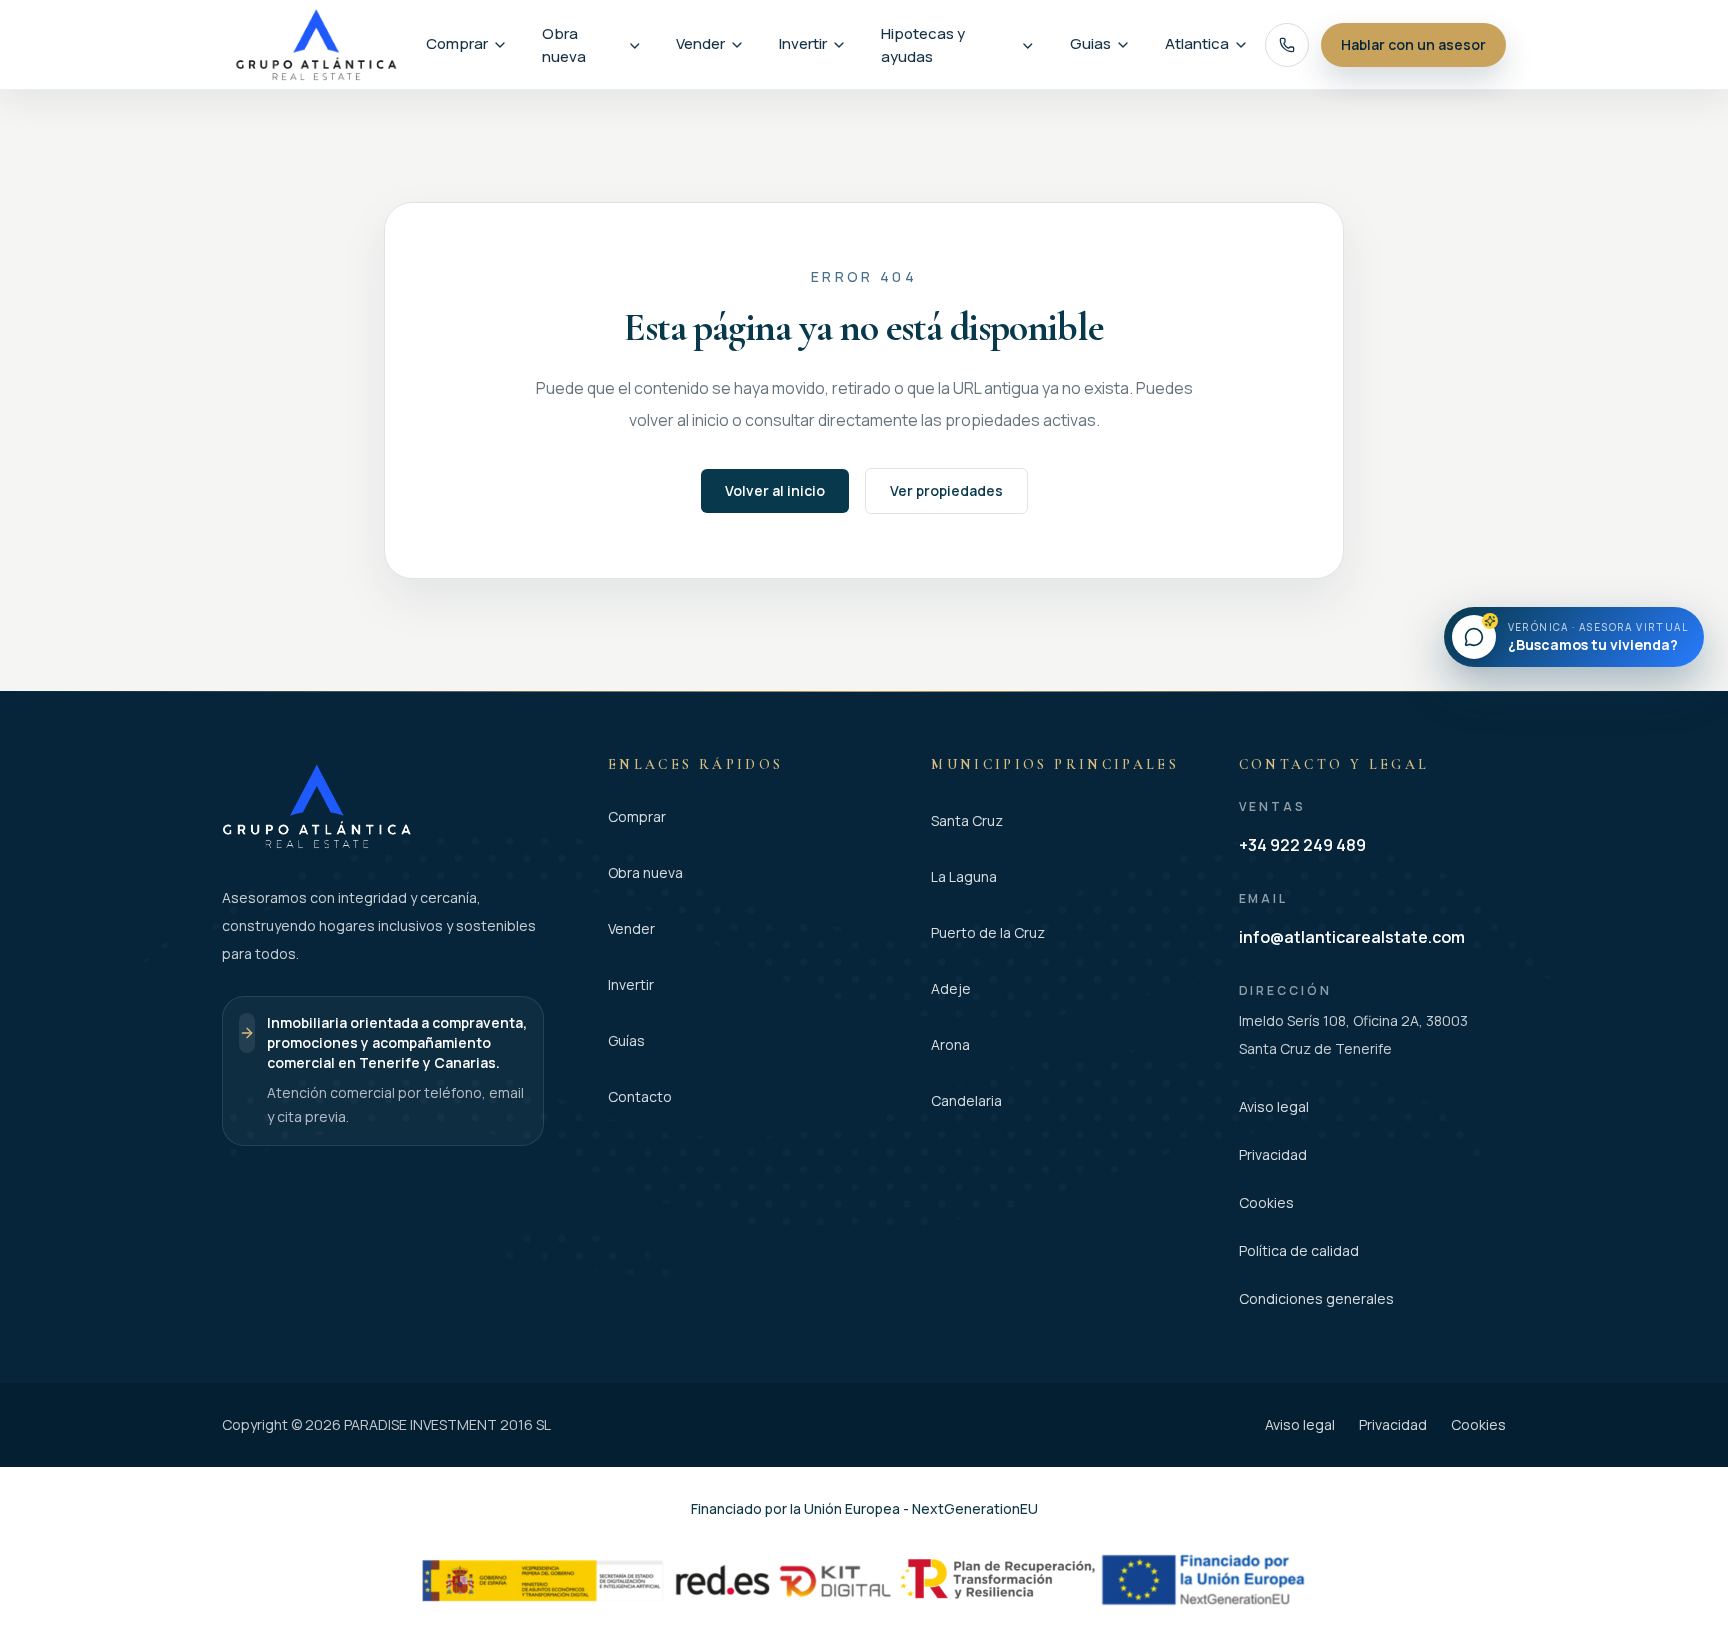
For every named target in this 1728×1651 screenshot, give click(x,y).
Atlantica (1197, 43)
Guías (626, 1040)
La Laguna (964, 876)
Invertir (803, 43)
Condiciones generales (1316, 1298)
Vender (700, 43)
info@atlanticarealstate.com (1352, 937)
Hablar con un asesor (1413, 44)
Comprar (457, 43)
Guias (1090, 43)
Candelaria (966, 1100)
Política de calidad (1299, 1250)
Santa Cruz (967, 820)
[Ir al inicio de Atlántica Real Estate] (316, 44)
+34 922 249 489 (1302, 845)
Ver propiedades (946, 490)
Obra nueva (564, 45)
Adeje (951, 988)
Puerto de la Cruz (988, 932)
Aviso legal (1274, 1106)
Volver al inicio (775, 490)
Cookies (1266, 1202)
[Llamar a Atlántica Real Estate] (1287, 45)
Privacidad (1273, 1154)
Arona (950, 1044)
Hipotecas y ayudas (923, 45)
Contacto (640, 1096)
